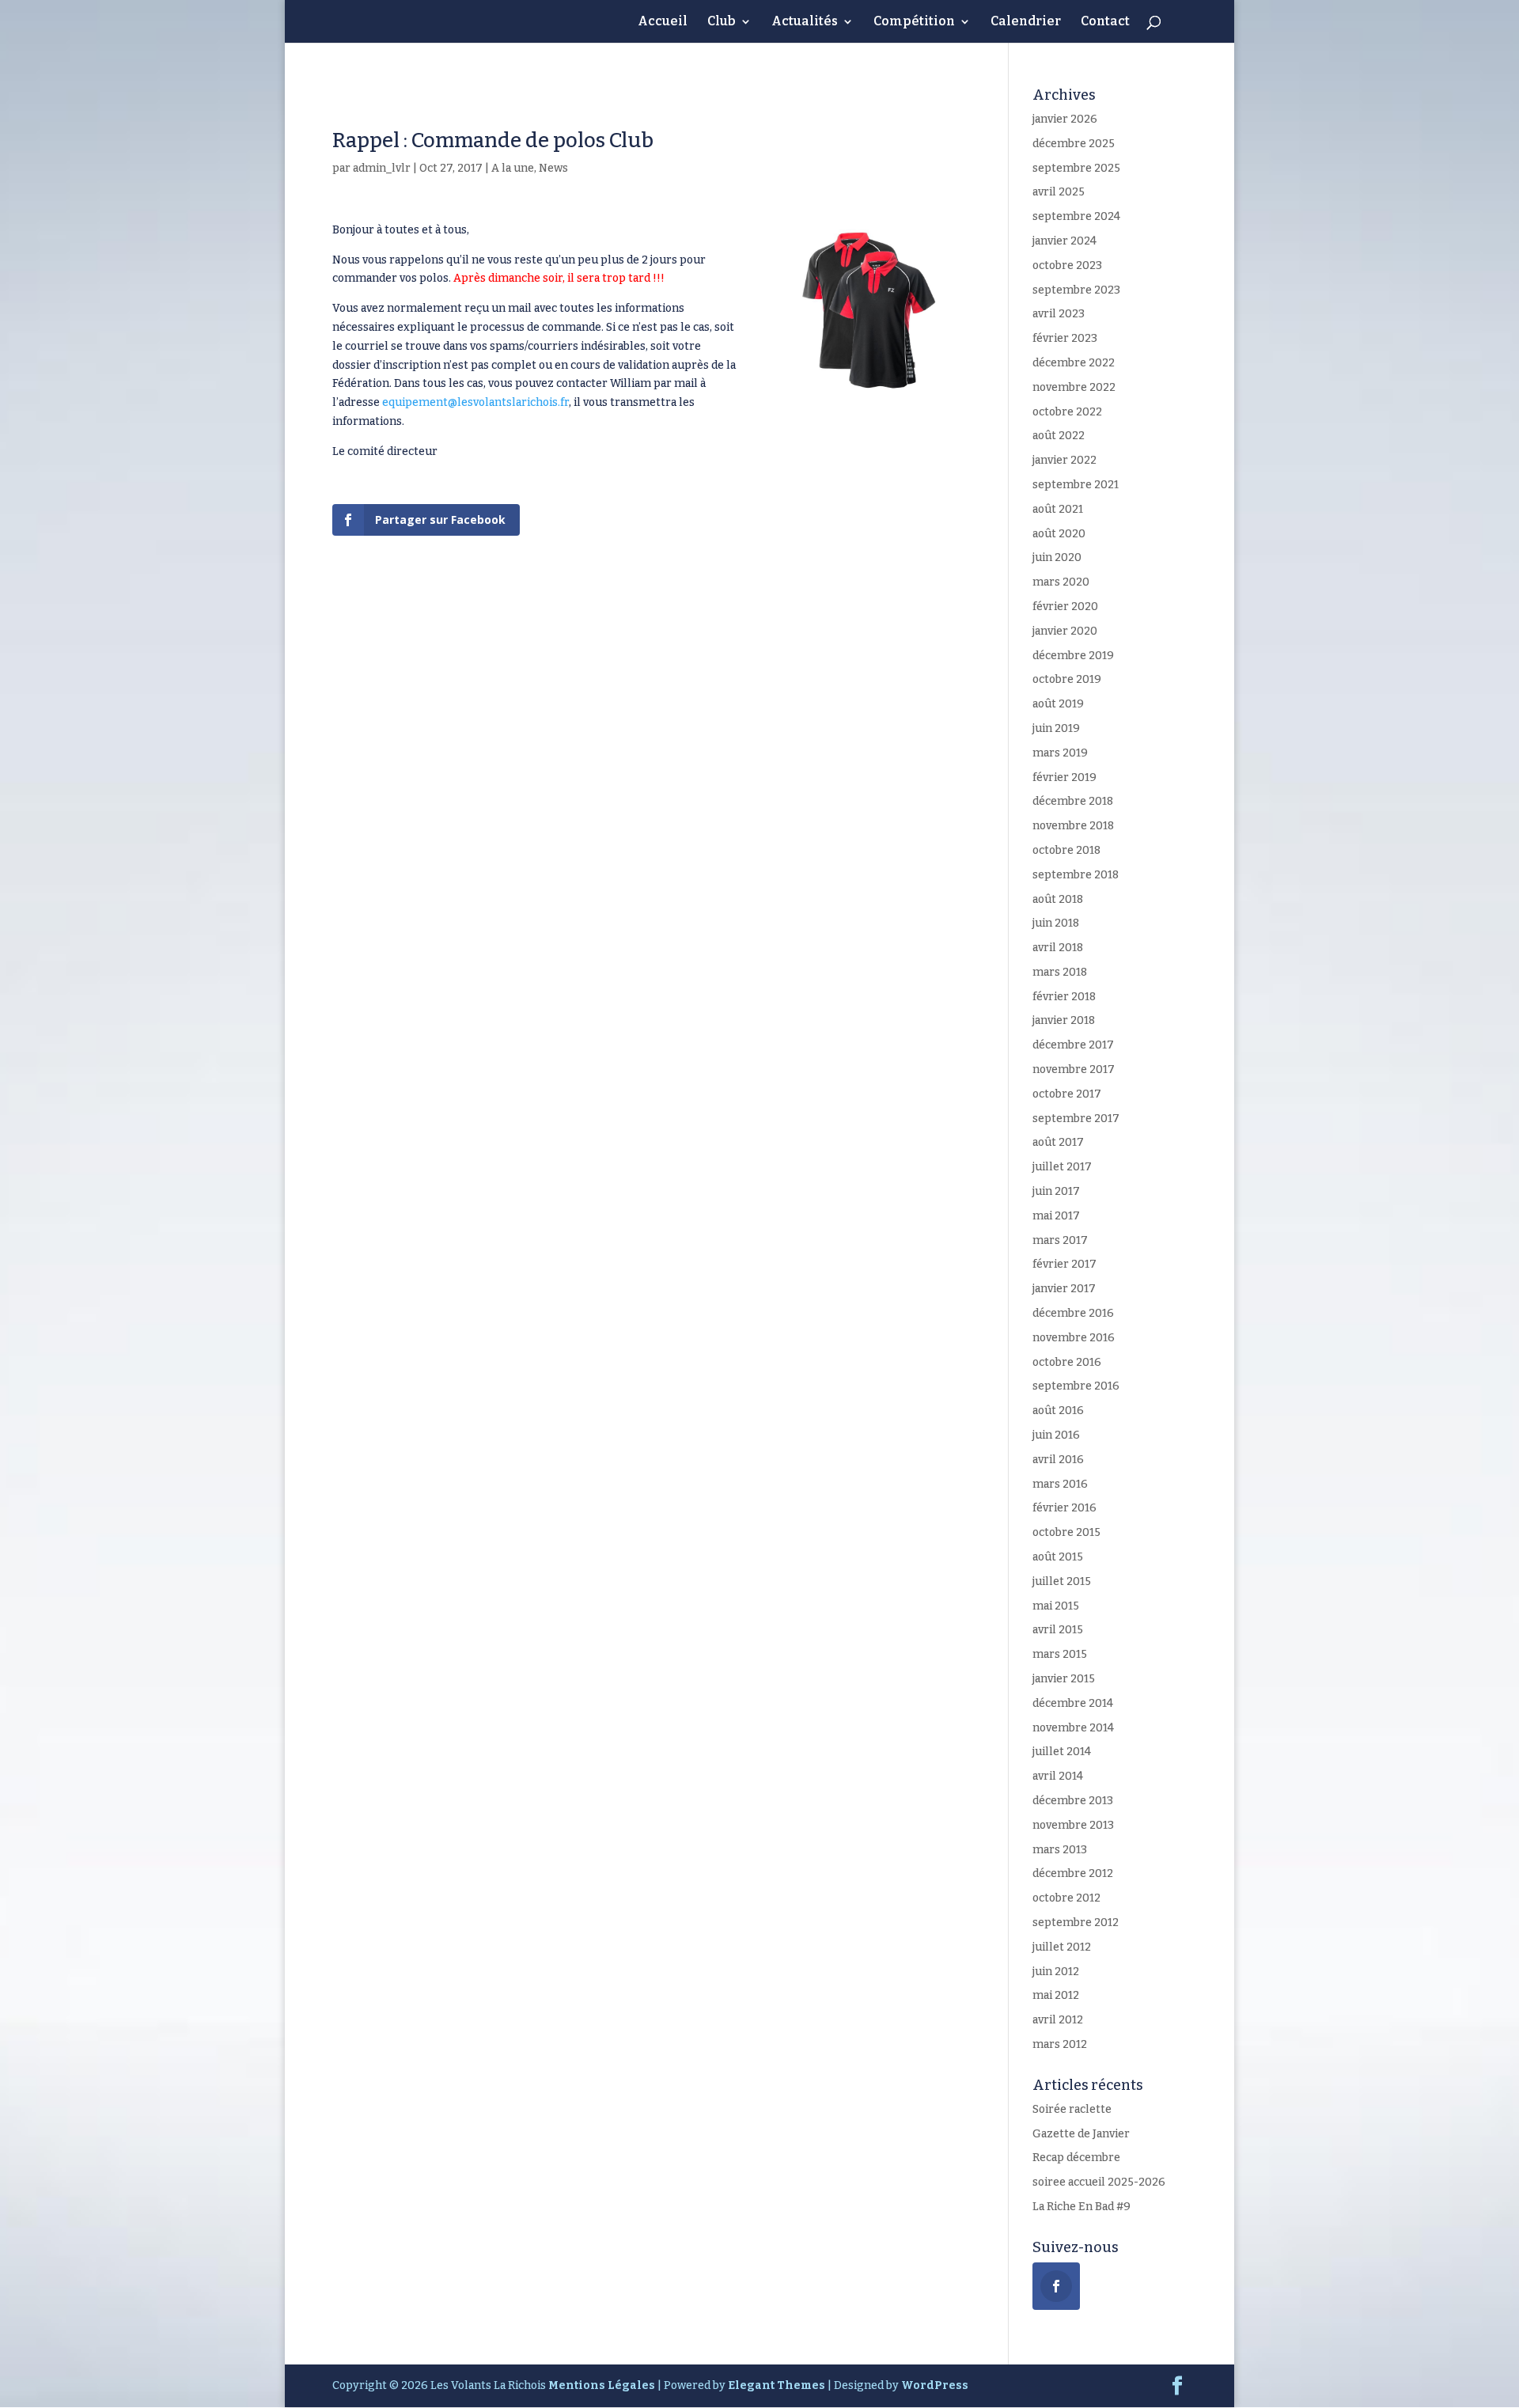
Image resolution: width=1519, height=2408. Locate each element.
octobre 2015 (1066, 1532)
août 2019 (1058, 704)
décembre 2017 (1073, 1045)
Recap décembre (1076, 2158)
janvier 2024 (1064, 241)
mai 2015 (1056, 1606)
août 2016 (1058, 1411)
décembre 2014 (1073, 1703)
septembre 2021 (1076, 485)
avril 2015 (1058, 1630)
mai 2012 (1056, 1995)
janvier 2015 (1064, 1679)
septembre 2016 (1076, 1386)
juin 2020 (1057, 557)
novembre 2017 (1074, 1069)
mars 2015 (1060, 1654)
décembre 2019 (1073, 656)
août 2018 (1058, 899)
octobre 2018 (1066, 850)
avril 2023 (1059, 314)
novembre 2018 (1073, 826)
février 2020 (1065, 607)
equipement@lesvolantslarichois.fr (475, 402)
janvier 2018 (1064, 1020)
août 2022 (1059, 436)
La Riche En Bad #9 (1081, 2207)
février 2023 (1065, 338)
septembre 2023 (1076, 290)
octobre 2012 (1066, 1898)
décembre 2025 (1074, 144)
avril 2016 (1058, 1460)
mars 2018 (1060, 972)
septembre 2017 (1076, 1119)
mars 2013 (1060, 1850)
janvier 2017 (1064, 1289)
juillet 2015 (1062, 1581)
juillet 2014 (1062, 1752)
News (553, 168)
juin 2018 (1056, 923)
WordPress (935, 2385)
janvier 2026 (1065, 119)
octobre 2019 (1067, 679)
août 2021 (1058, 509)
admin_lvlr (382, 168)
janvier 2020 (1065, 631)
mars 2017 (1060, 1240)
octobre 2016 (1067, 1362)
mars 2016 (1060, 1484)
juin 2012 (1056, 1972)
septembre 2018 (1076, 875)
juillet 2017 (1062, 1167)
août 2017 (1058, 1142)
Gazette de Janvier (1081, 2134)
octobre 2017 (1067, 1094)
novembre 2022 (1074, 387)
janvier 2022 (1064, 460)
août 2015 (1058, 1557)
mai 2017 (1056, 1216)
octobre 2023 (1067, 265)
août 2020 (1059, 534)
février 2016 (1064, 1508)
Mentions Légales (602, 2385)
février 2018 (1064, 997)
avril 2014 (1058, 1776)
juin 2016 (1056, 1435)
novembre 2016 (1074, 1338)
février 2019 (1064, 777)
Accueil (663, 22)
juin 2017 (1056, 1191)
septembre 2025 (1076, 168)
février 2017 (1064, 1264)
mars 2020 (1061, 582)
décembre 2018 (1073, 801)
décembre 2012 (1073, 1873)
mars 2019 (1060, 753)
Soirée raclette (1072, 2109)
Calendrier (1026, 22)
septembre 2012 (1076, 1923)
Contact (1105, 22)
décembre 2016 (1073, 1313)
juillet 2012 (1062, 1947)
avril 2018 (1058, 948)
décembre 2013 (1073, 1801)
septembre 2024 (1076, 216)
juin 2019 (1056, 728)
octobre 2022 (1067, 412)
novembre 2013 (1073, 1825)
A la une (513, 168)
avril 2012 (1058, 2020)
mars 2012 (1060, 2044)
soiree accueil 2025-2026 (1099, 2182)
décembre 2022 (1074, 363)
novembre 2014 (1073, 1728)
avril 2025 (1059, 192)
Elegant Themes (777, 2385)
